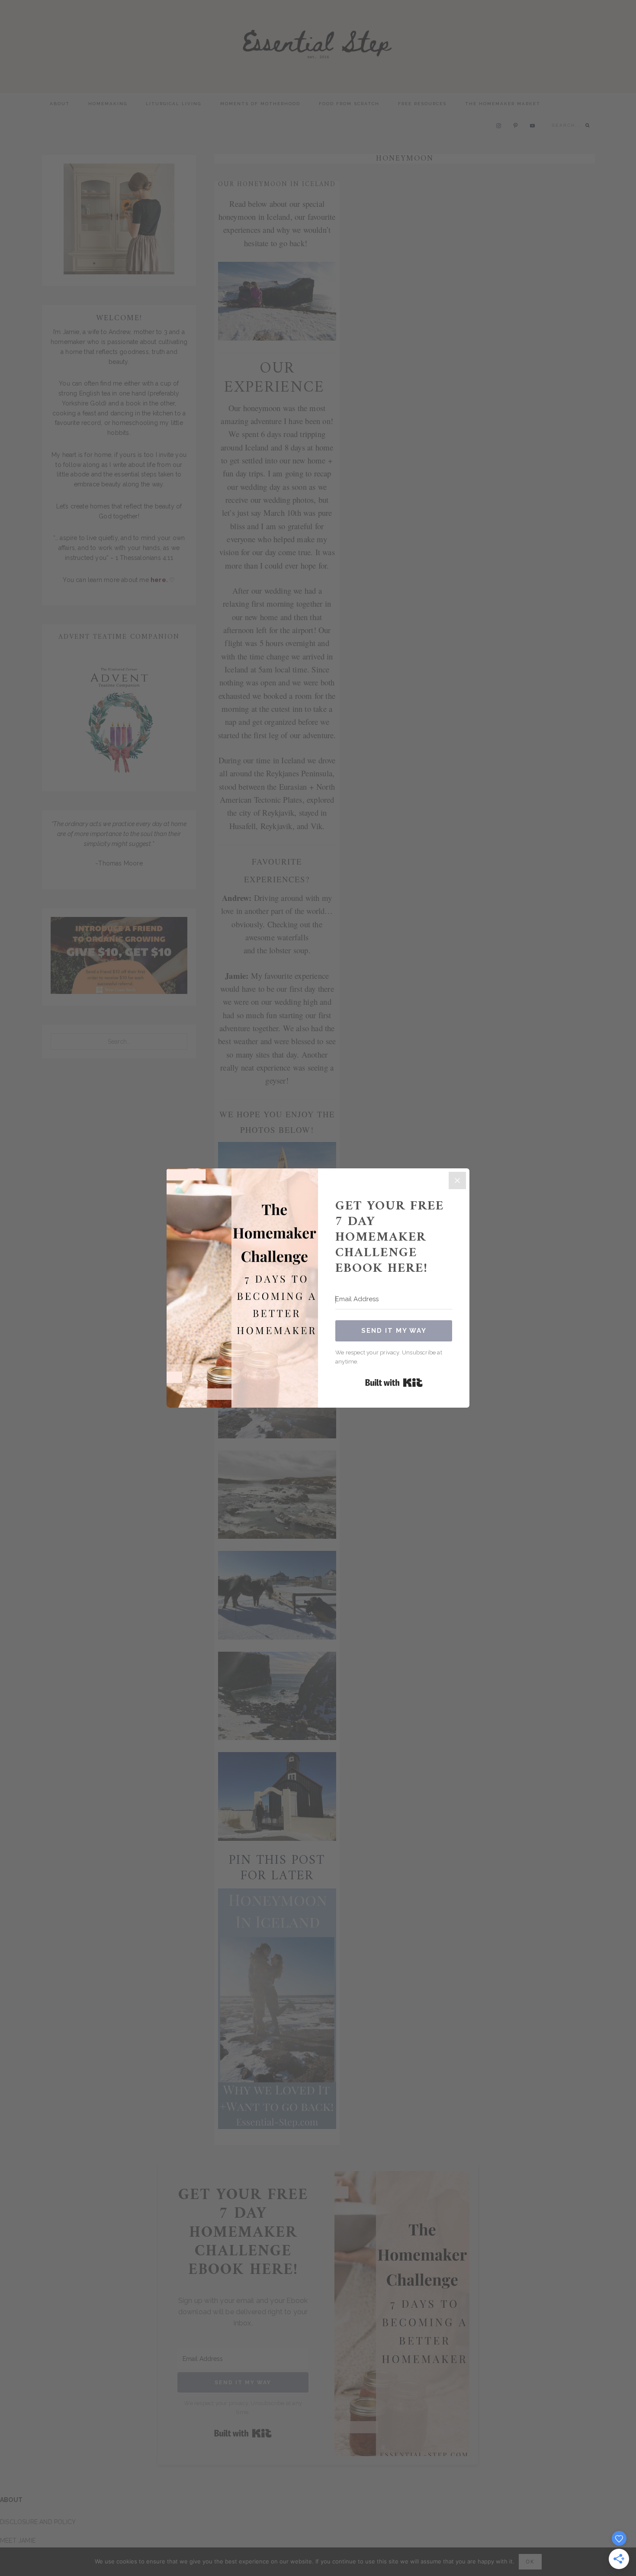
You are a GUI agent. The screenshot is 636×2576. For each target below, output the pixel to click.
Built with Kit (394, 1383)
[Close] (457, 1180)
